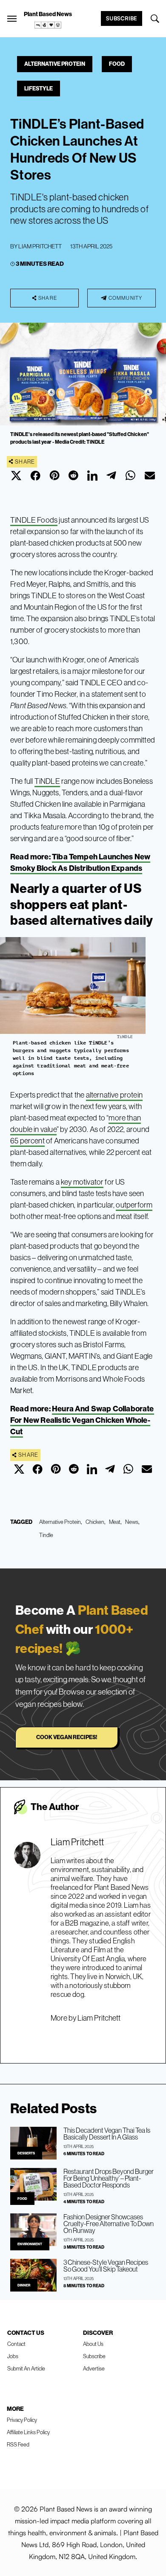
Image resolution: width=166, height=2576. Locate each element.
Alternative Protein (55, 64)
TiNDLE (47, 781)
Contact (16, 2344)
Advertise (94, 2368)
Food (117, 64)
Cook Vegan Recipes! (67, 1737)
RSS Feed (18, 2444)
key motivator (82, 1182)
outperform (134, 1205)
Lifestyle (39, 88)
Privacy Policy (22, 2420)
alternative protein (114, 1095)
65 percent (27, 1141)
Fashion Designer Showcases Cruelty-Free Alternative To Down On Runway (109, 2224)
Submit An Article (26, 2368)
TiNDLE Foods (34, 520)
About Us (93, 2344)
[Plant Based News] (12, 19)
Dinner (24, 2285)
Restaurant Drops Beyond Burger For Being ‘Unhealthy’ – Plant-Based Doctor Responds (109, 2178)
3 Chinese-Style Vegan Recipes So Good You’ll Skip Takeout (106, 2266)
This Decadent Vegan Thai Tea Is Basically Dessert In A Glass (107, 2134)
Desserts (26, 2153)
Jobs (13, 2356)
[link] (48, 25)
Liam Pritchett (40, 246)
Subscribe (122, 18)
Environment (30, 2244)
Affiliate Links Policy (28, 2432)
